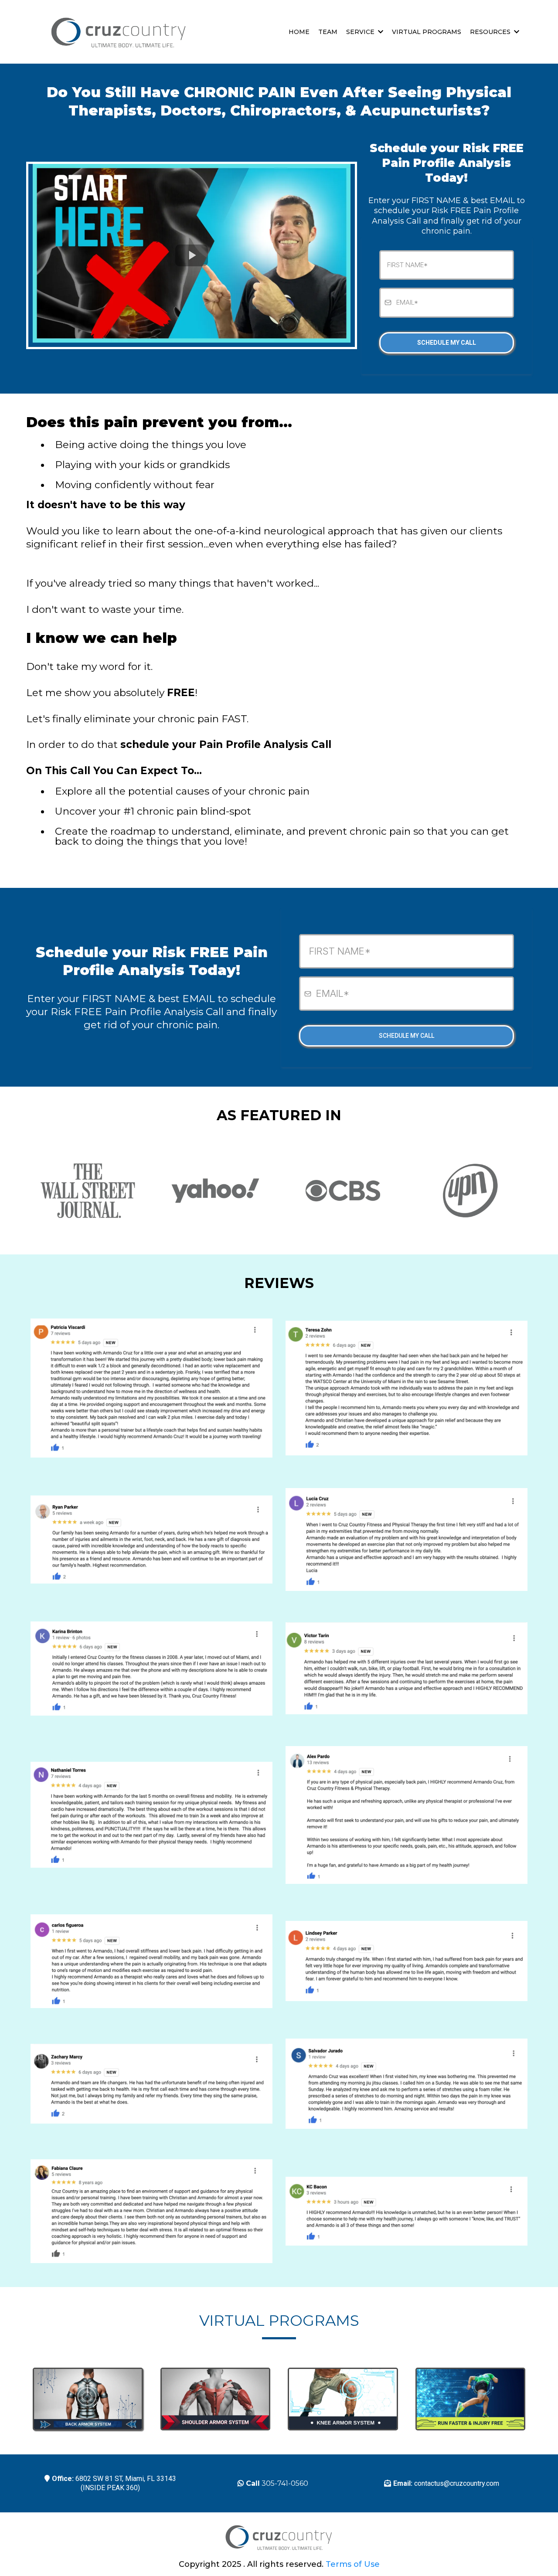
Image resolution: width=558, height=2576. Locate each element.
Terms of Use (353, 2564)
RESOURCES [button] (491, 32)
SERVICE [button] (361, 32)
